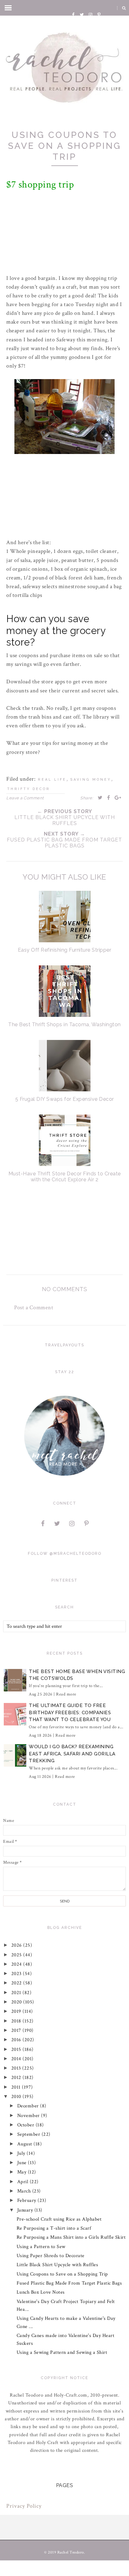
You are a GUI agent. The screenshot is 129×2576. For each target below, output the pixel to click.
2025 (17, 1955)
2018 (17, 2021)
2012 (17, 2078)
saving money (91, 780)
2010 (17, 2097)
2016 (17, 2040)
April (23, 2182)
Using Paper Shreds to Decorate (51, 2256)
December (29, 2106)
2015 (17, 2049)
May (23, 2172)
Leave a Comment (25, 798)
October (26, 2125)
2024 (17, 1964)
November (29, 2116)
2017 (17, 2030)
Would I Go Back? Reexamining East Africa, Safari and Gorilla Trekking (72, 1754)
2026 (17, 1945)
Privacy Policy (24, 2506)
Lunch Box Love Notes (41, 2292)
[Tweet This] (100, 798)
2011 (17, 2087)
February (28, 2200)
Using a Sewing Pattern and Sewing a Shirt (62, 2352)
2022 (17, 1983)
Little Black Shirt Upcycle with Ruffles (57, 2265)
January (26, 2210)
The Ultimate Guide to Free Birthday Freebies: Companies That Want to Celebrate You (70, 1712)
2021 (17, 1993)
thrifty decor (29, 789)
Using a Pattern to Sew (41, 2247)
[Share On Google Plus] (118, 798)
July (22, 2153)
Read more (66, 1694)
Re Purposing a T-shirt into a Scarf (54, 2228)
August (26, 2144)
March (25, 2191)
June (23, 2163)
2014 (17, 2059)
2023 (17, 1974)
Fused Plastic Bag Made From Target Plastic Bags (69, 2283)
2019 (17, 2011)
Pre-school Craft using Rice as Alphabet (59, 2219)
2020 (17, 2002)
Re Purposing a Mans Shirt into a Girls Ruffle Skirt (71, 2237)
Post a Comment (34, 1308)
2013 (17, 2068)
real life (52, 780)
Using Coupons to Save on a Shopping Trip (62, 2274)
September (29, 2134)
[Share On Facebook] (109, 798)
